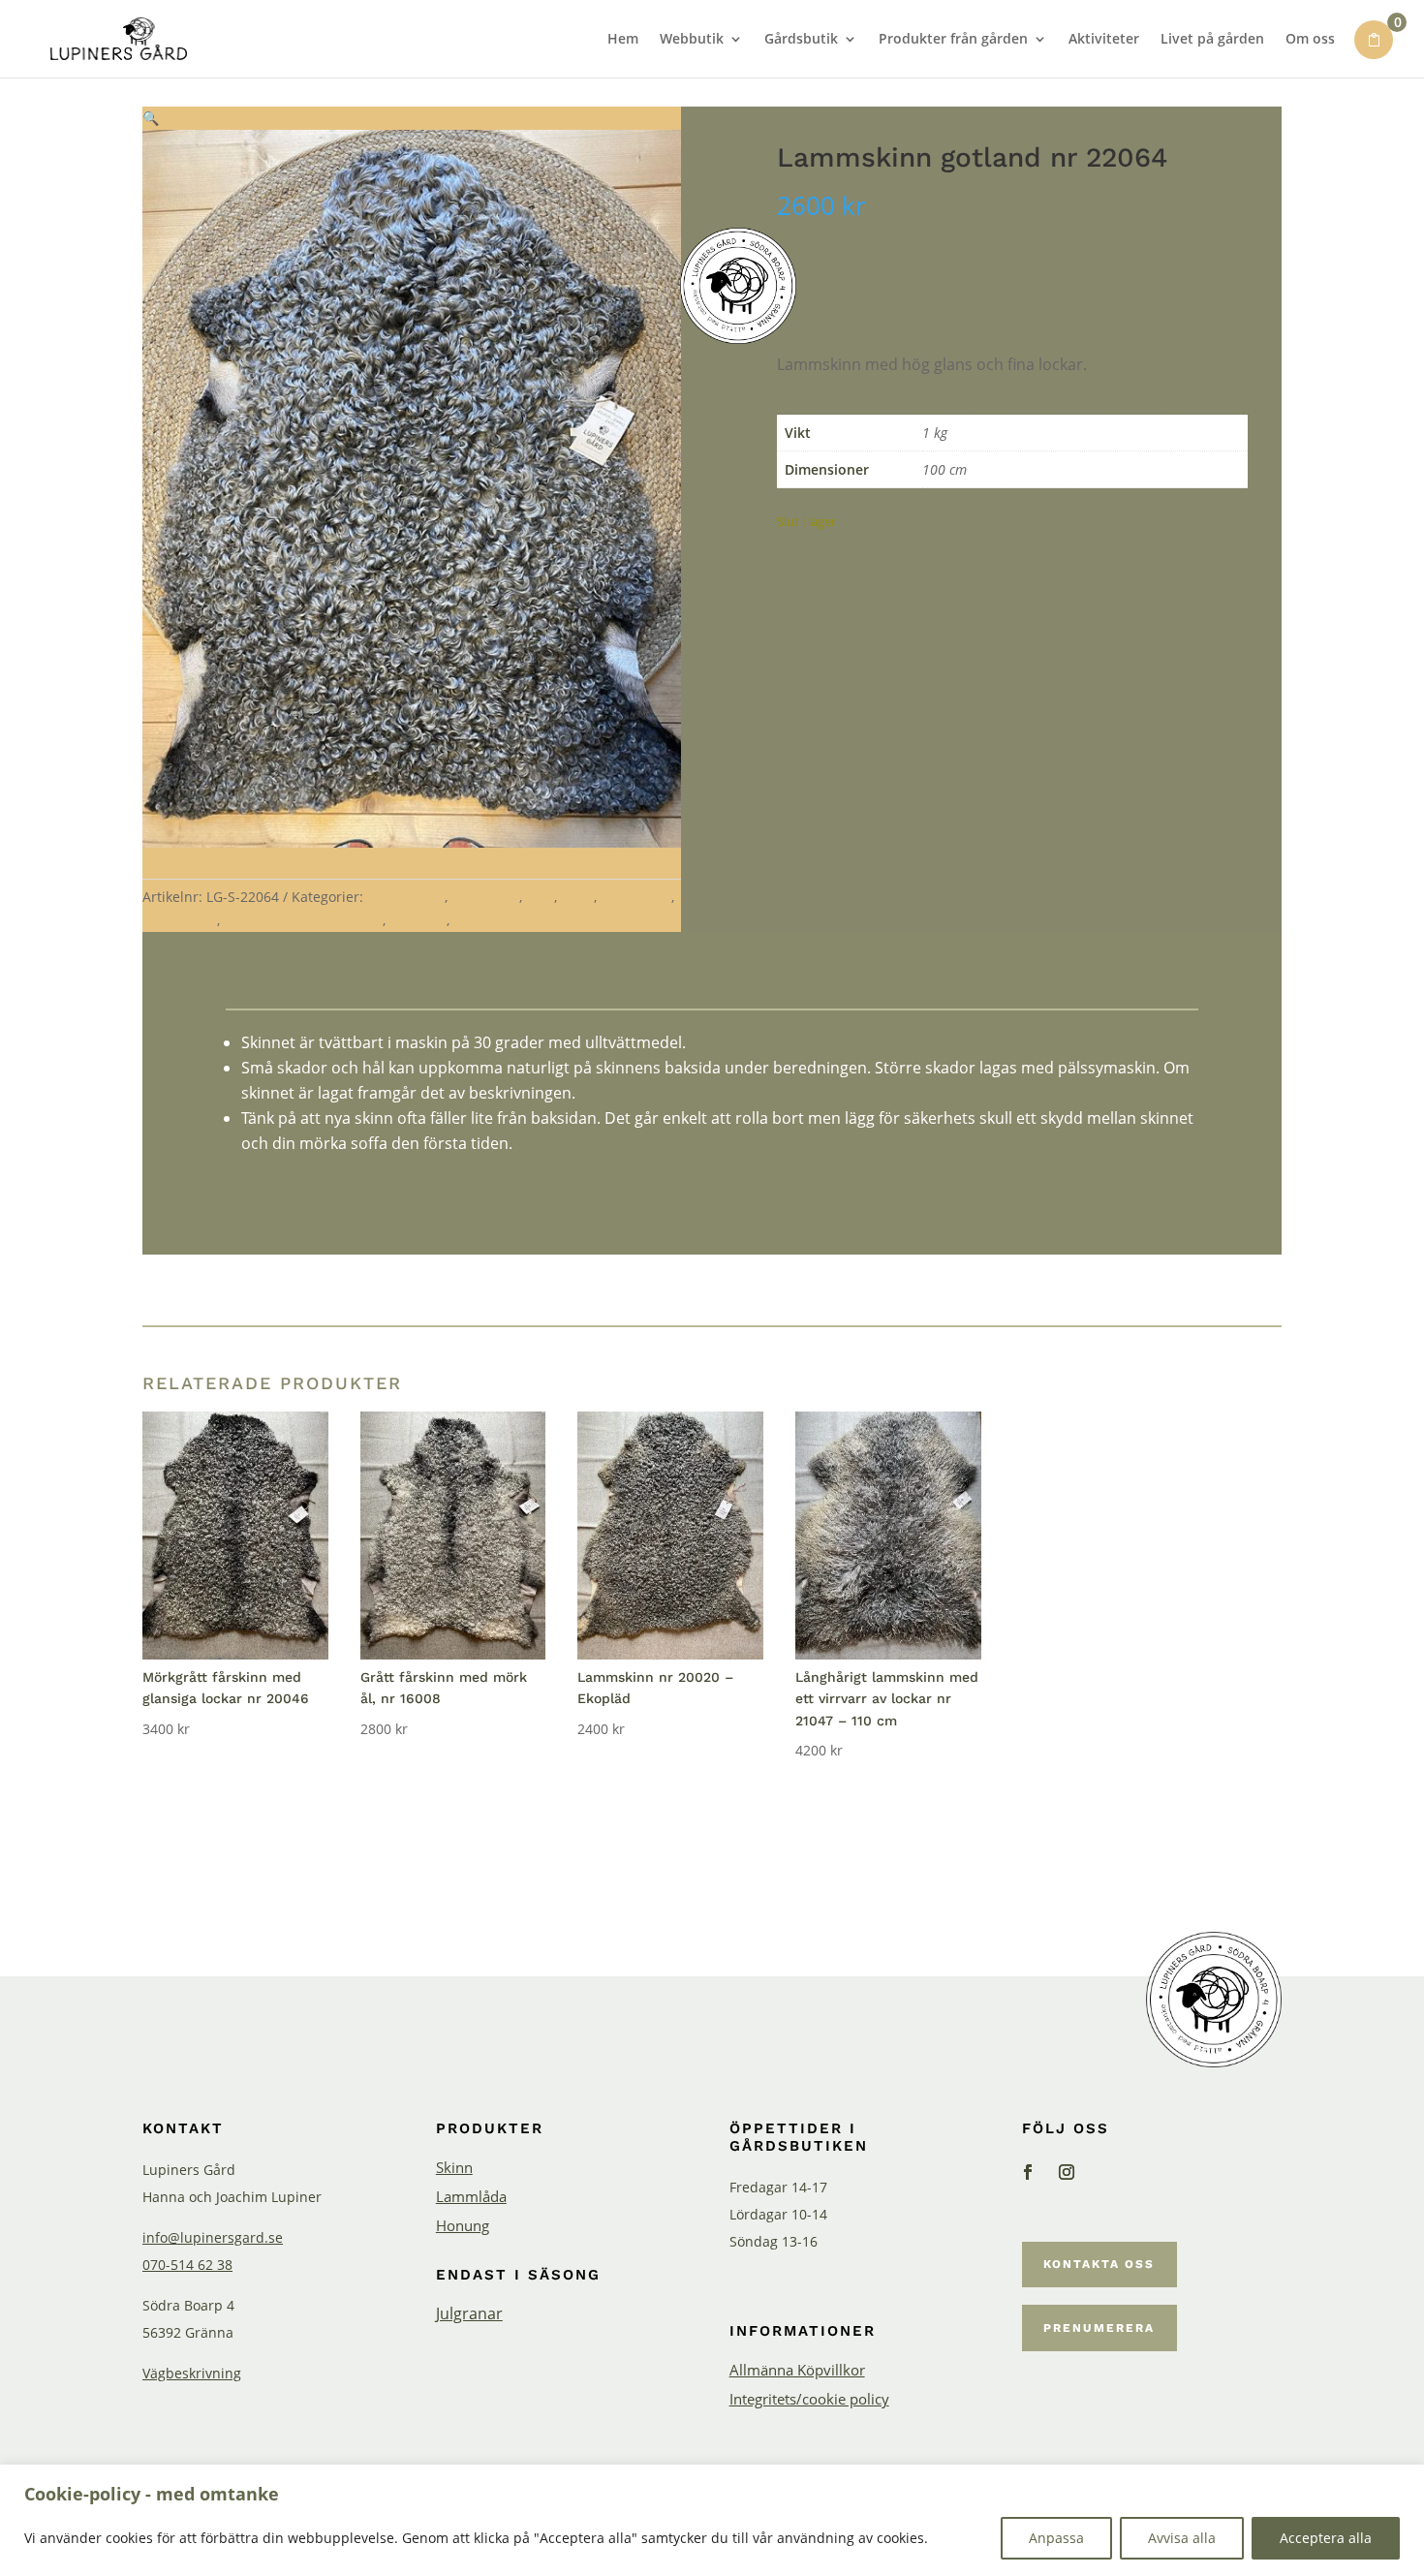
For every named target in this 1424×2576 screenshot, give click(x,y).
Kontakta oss (1099, 2264)
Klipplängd (636, 897)
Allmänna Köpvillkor (797, 2371)
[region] (712, 2520)
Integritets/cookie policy (809, 2400)
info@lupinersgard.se (213, 2237)
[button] (151, 118)
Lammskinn (180, 920)
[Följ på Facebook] (1028, 2172)
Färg (540, 897)
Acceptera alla (1326, 2538)
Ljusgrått (418, 920)
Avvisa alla (1182, 2538)
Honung (463, 2227)
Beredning (485, 897)
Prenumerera (1099, 2328)
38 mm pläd (406, 897)
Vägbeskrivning (192, 2373)
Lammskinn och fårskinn (303, 920)
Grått (577, 897)
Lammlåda (471, 2198)
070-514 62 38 (187, 2265)
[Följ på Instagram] (1067, 2172)
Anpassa (1056, 2538)
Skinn (454, 2169)
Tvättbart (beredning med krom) (557, 920)
